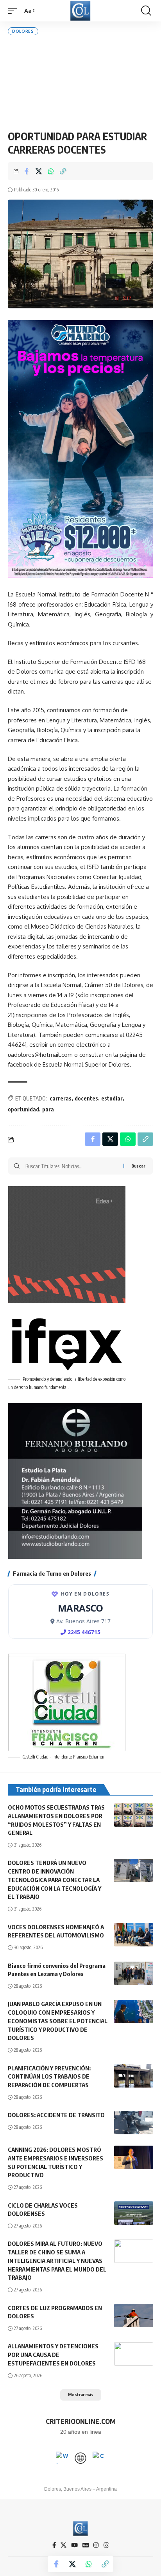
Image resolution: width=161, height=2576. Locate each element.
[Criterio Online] (80, 11)
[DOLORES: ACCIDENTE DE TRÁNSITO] (134, 2123)
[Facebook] (54, 2545)
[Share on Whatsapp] (51, 171)
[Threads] (106, 2545)
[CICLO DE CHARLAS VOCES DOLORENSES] (134, 2213)
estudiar (112, 1098)
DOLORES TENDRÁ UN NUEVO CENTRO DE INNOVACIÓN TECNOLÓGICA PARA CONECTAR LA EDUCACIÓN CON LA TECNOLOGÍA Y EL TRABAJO (55, 1880)
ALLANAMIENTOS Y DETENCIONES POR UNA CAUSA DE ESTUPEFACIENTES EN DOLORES (53, 2355)
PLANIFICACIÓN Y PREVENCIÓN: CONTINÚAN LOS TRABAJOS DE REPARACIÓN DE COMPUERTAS (49, 2077)
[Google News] (86, 2545)
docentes (86, 1098)
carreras (61, 1098)
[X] (64, 2545)
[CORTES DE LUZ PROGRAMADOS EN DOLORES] (134, 2316)
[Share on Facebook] (27, 171)
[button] (14, 11)
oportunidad (23, 1109)
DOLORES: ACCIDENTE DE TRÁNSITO (56, 2115)
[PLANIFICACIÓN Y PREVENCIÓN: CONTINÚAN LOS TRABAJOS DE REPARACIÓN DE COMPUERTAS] (134, 2076)
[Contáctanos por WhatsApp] (62, 2458)
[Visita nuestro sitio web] (80, 2458)
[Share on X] (39, 171)
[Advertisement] (80, 82)
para (48, 1109)
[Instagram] (96, 2545)
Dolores (23, 31)
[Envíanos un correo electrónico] (99, 2458)
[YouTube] (74, 2545)
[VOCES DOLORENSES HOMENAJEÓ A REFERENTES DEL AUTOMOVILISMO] (134, 1935)
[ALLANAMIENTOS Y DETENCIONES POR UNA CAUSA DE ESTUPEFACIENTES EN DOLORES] (134, 2354)
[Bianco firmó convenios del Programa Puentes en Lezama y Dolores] (134, 1973)
